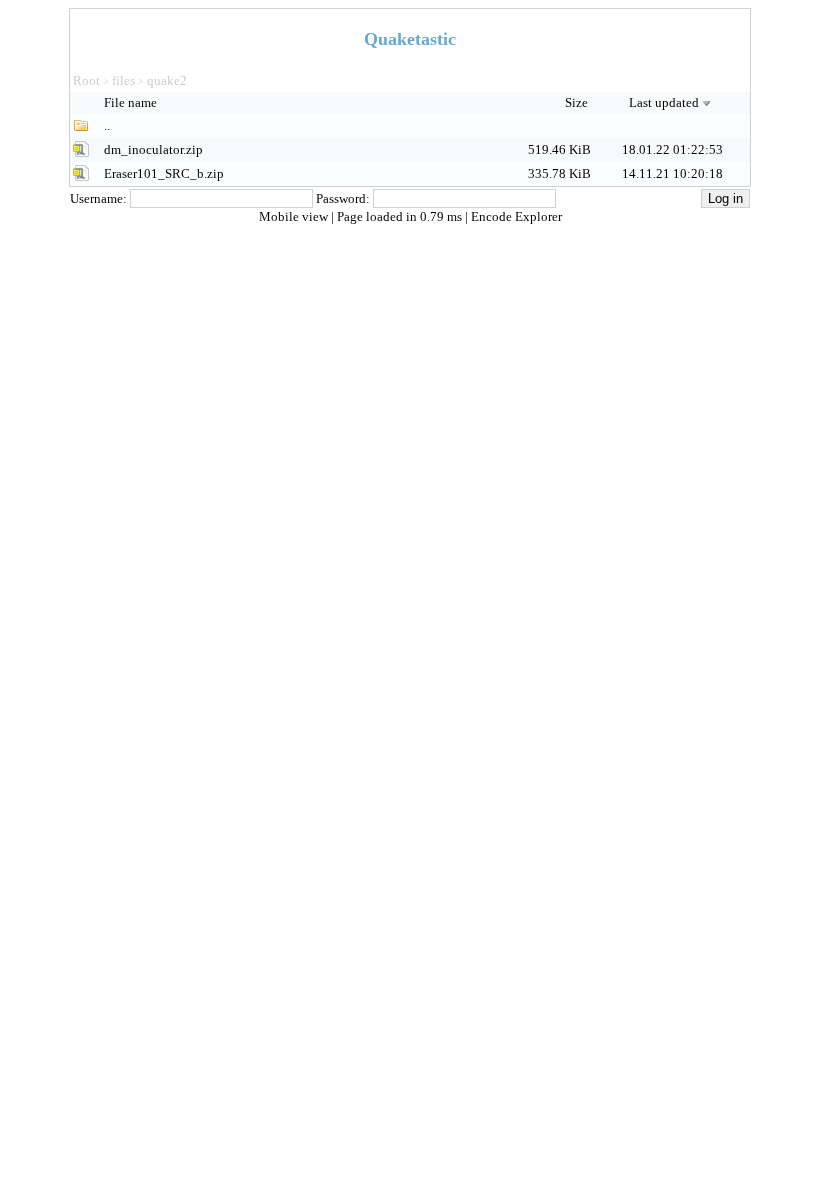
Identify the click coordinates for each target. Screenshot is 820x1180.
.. (107, 125)
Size (578, 102)
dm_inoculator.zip (153, 149)
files (123, 80)
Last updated (664, 102)
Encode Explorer (516, 216)
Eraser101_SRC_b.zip (164, 173)
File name (132, 102)
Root (86, 80)
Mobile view (295, 216)
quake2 (167, 80)
